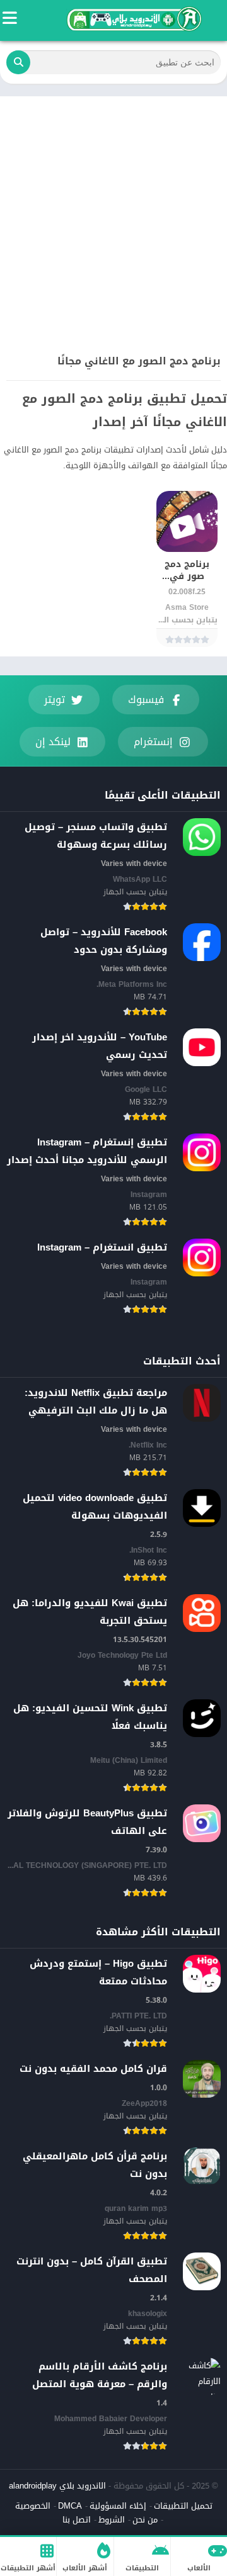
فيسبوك (146, 700)
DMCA (70, 2506)
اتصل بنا (77, 2520)
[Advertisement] (113, 216)
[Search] (18, 62)
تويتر (55, 700)
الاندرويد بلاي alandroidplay (57, 2486)
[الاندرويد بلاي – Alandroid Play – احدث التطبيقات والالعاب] (133, 19)
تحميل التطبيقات (183, 2506)
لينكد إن (53, 742)
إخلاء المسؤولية (118, 2506)
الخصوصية (33, 2506)
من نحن (145, 2520)
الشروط (112, 2520)
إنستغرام (153, 742)
